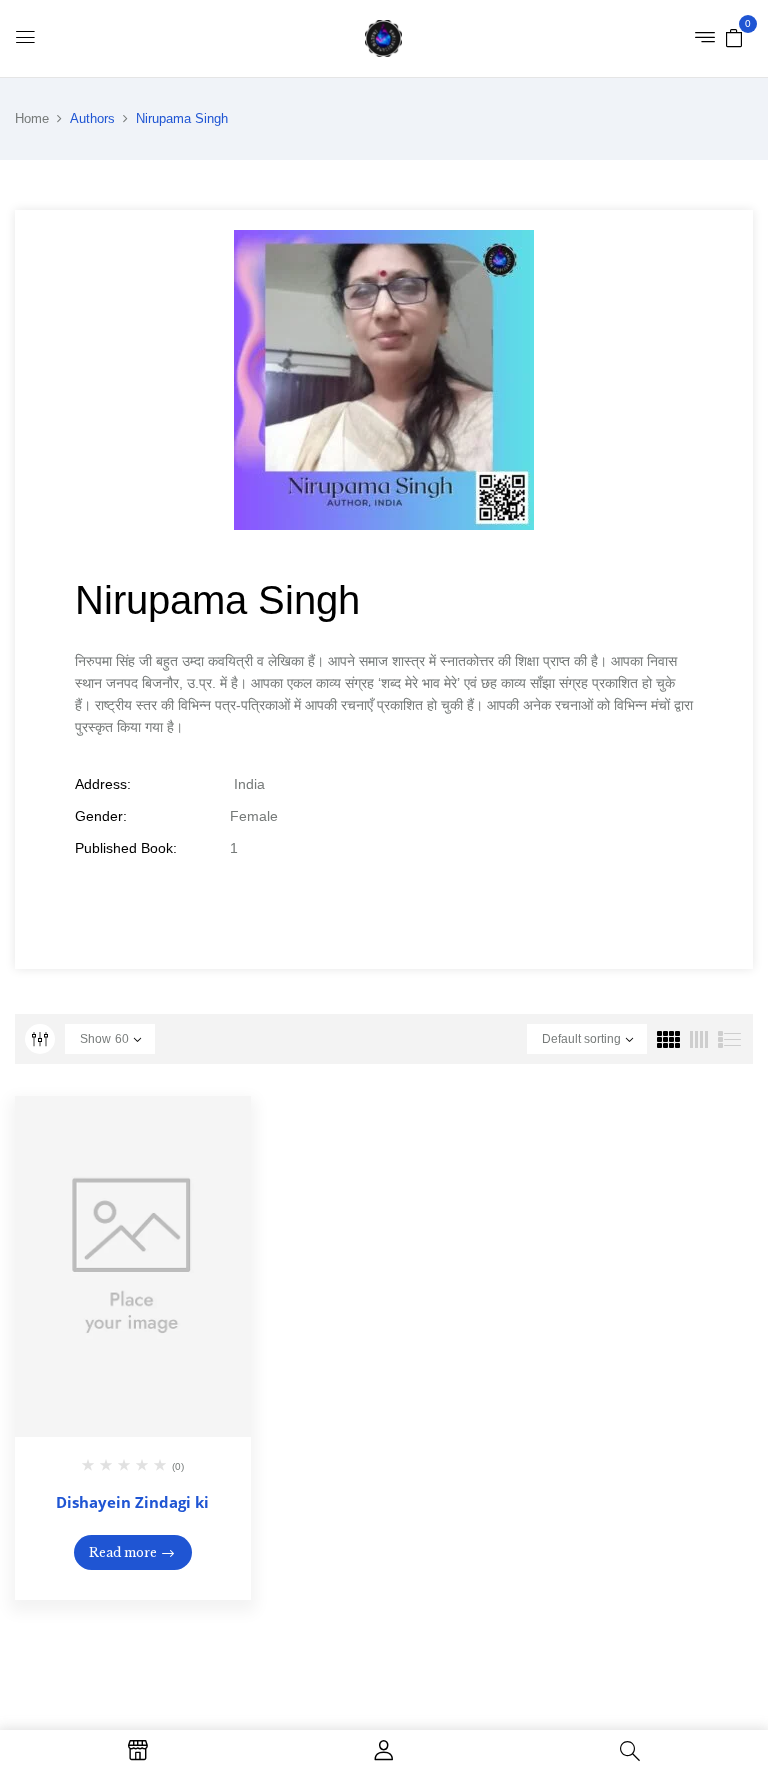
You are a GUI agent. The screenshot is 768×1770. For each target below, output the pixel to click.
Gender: (101, 816)
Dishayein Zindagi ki (132, 1502)
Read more (123, 1552)
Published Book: (126, 848)
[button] (734, 37)
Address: (103, 784)
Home (32, 118)
